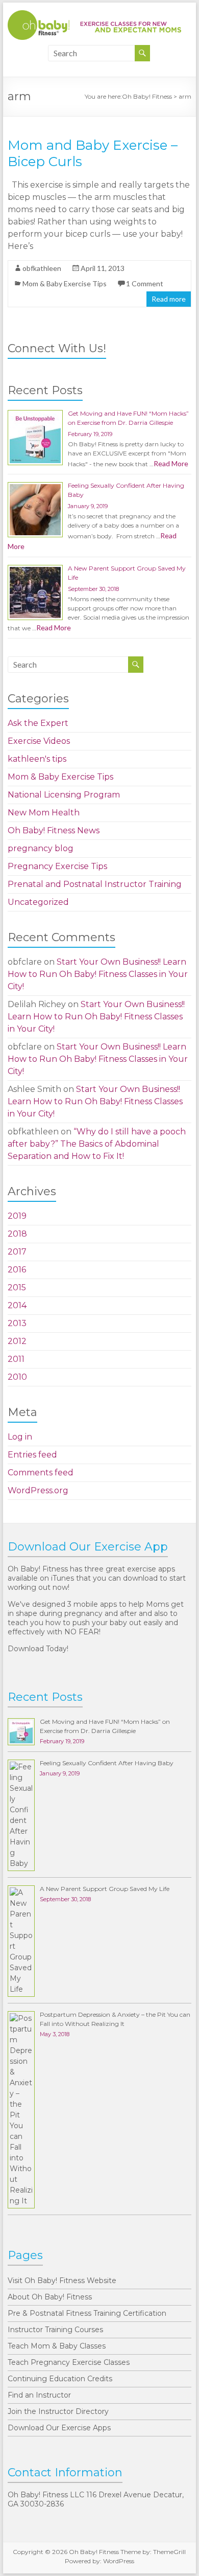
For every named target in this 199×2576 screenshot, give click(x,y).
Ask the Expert (38, 723)
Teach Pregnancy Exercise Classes (69, 2362)
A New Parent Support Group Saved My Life (105, 1889)
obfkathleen (42, 268)
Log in (20, 1437)
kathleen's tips (37, 759)
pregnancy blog (41, 848)
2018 (17, 1234)
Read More (171, 463)
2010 (17, 1377)
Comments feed (41, 1473)
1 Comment (145, 283)
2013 (17, 1323)
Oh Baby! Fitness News (54, 830)
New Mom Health (44, 813)
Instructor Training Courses (55, 2330)
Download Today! (38, 1649)
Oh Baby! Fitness (147, 96)
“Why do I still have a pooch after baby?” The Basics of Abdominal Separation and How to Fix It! (97, 1144)
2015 (17, 1287)
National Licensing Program (64, 795)
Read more (169, 299)
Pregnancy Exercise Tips (57, 866)
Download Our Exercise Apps (59, 2428)
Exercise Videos (39, 741)
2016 (17, 1270)
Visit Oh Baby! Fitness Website (62, 2281)
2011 (16, 1359)
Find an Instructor (39, 2395)
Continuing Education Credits (60, 2379)
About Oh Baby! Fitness (50, 2297)
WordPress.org (38, 1490)
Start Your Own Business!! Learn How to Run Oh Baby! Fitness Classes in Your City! (98, 974)
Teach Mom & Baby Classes (57, 2346)
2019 (17, 1216)
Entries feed (32, 1455)
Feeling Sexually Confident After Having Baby (107, 1763)
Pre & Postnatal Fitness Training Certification (87, 2313)
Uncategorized (38, 902)
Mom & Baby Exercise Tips (65, 283)
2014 (17, 1305)
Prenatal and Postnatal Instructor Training (95, 884)
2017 (17, 1252)
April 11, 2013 (103, 268)
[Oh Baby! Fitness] (94, 15)
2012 (17, 1341)
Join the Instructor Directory (58, 2411)
